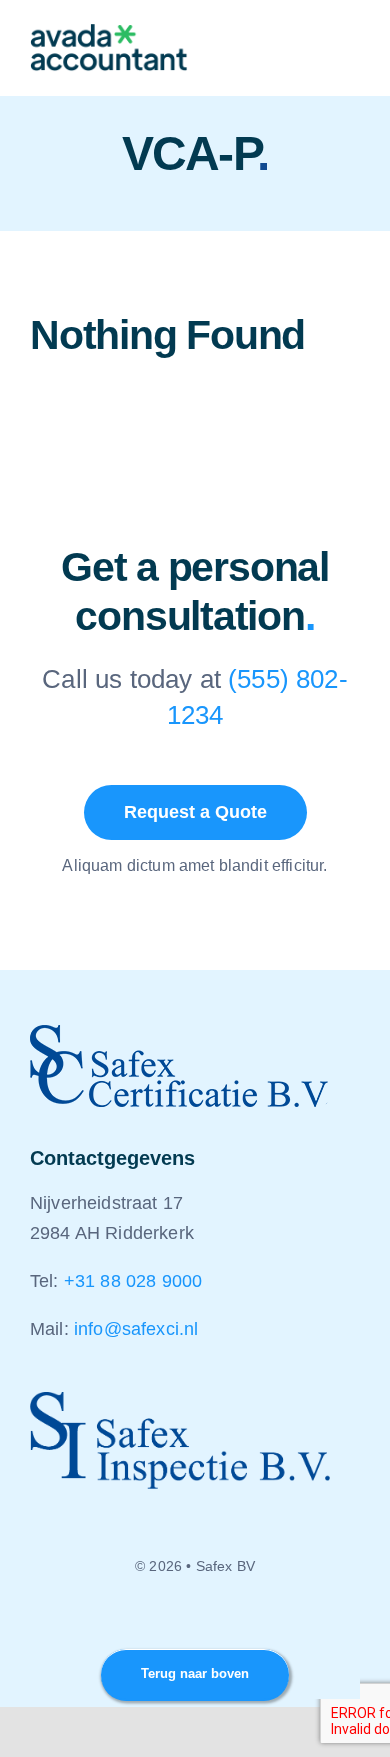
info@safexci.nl (136, 1329)
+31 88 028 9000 (133, 1281)
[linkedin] (195, 1620)
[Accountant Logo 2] (109, 34)
